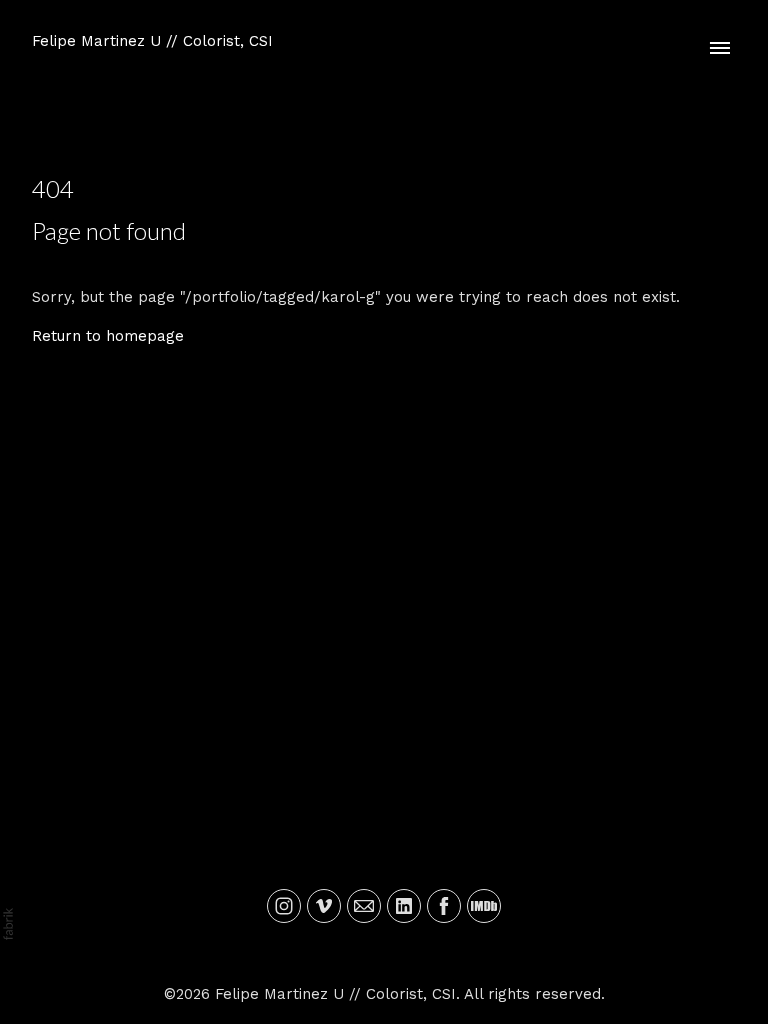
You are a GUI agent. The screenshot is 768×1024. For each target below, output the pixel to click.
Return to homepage (108, 336)
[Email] (364, 906)
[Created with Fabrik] (8, 924)
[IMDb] (484, 906)
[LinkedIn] (404, 906)
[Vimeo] (324, 906)
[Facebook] (444, 906)
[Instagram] (284, 906)
